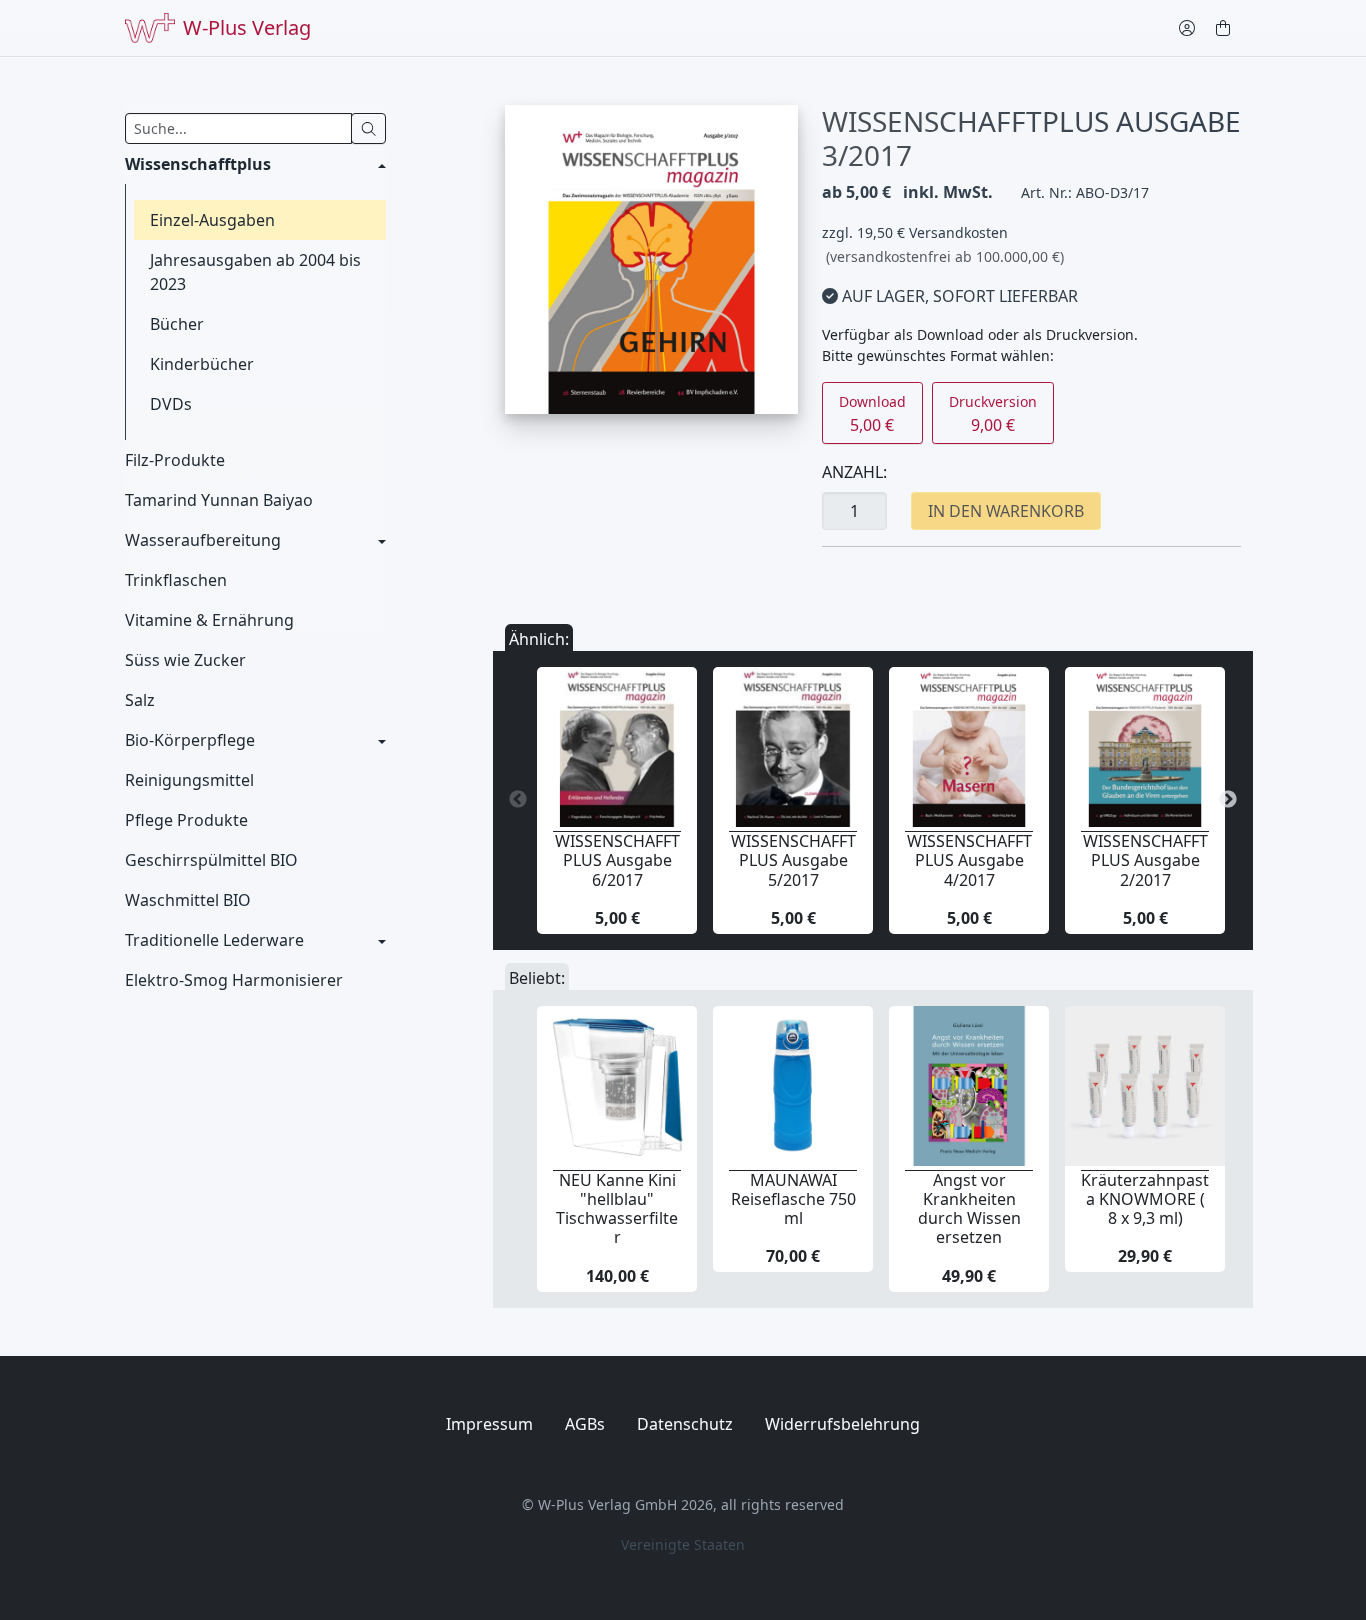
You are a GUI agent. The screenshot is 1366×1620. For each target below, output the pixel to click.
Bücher (177, 324)
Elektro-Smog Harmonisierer (234, 980)
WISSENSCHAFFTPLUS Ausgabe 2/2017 (1145, 860)
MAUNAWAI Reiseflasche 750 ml (793, 1199)
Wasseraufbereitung (203, 540)
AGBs (585, 1424)
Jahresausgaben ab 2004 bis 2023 (255, 272)
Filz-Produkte (175, 460)
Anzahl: (854, 472)
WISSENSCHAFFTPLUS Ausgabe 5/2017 (793, 860)
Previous (518, 800)
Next (1228, 800)
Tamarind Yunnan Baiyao (219, 500)
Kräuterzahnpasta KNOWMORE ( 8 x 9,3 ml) (1145, 1199)
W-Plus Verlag (247, 27)
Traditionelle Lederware (214, 940)
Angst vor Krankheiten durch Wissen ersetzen (969, 1209)
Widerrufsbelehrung (842, 1424)
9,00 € (993, 414)
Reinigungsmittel (189, 780)
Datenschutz (685, 1424)
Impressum (489, 1424)
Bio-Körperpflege (190, 740)
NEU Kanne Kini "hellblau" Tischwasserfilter (617, 1209)
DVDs (171, 404)
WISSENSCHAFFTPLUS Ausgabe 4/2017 (969, 860)
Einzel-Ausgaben (212, 220)
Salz (140, 700)
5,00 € (872, 414)
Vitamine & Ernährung (209, 620)
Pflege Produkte (186, 820)
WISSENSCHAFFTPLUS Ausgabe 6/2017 (617, 860)
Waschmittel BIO (188, 900)
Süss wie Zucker (185, 660)
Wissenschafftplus (198, 164)
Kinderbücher (202, 364)
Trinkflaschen (176, 580)
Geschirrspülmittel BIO (211, 860)
